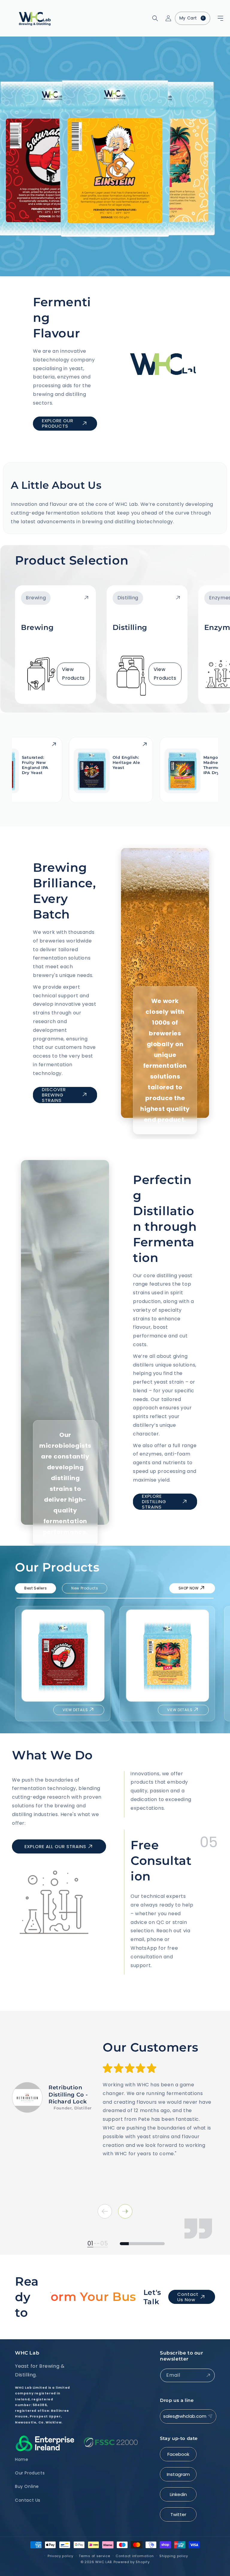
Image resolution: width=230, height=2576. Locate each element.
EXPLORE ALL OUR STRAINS (55, 1846)
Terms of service (94, 2556)
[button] (213, 18)
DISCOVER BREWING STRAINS (54, 1095)
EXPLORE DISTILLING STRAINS (154, 1502)
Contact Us (28, 2500)
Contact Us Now (188, 2297)
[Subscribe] (208, 2375)
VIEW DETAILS (75, 1710)
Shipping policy (174, 2556)
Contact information (135, 2556)
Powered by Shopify (132, 2562)
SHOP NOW (189, 1588)
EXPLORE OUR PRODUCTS (58, 423)
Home (22, 2459)
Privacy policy (60, 2556)
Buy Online (27, 2486)
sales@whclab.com (185, 2416)
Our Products (30, 2473)
